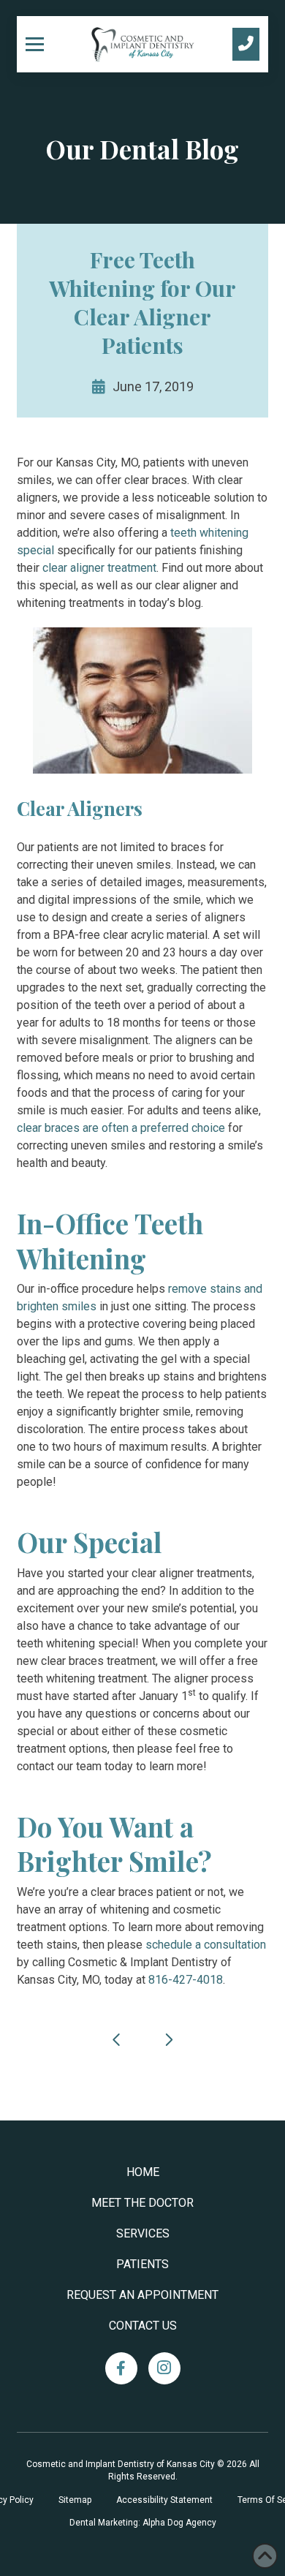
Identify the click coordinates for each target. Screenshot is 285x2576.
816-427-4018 (186, 1980)
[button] (40, 44)
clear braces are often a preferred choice (121, 1128)
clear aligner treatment (99, 568)
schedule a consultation (206, 1945)
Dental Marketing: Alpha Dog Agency (143, 2523)
